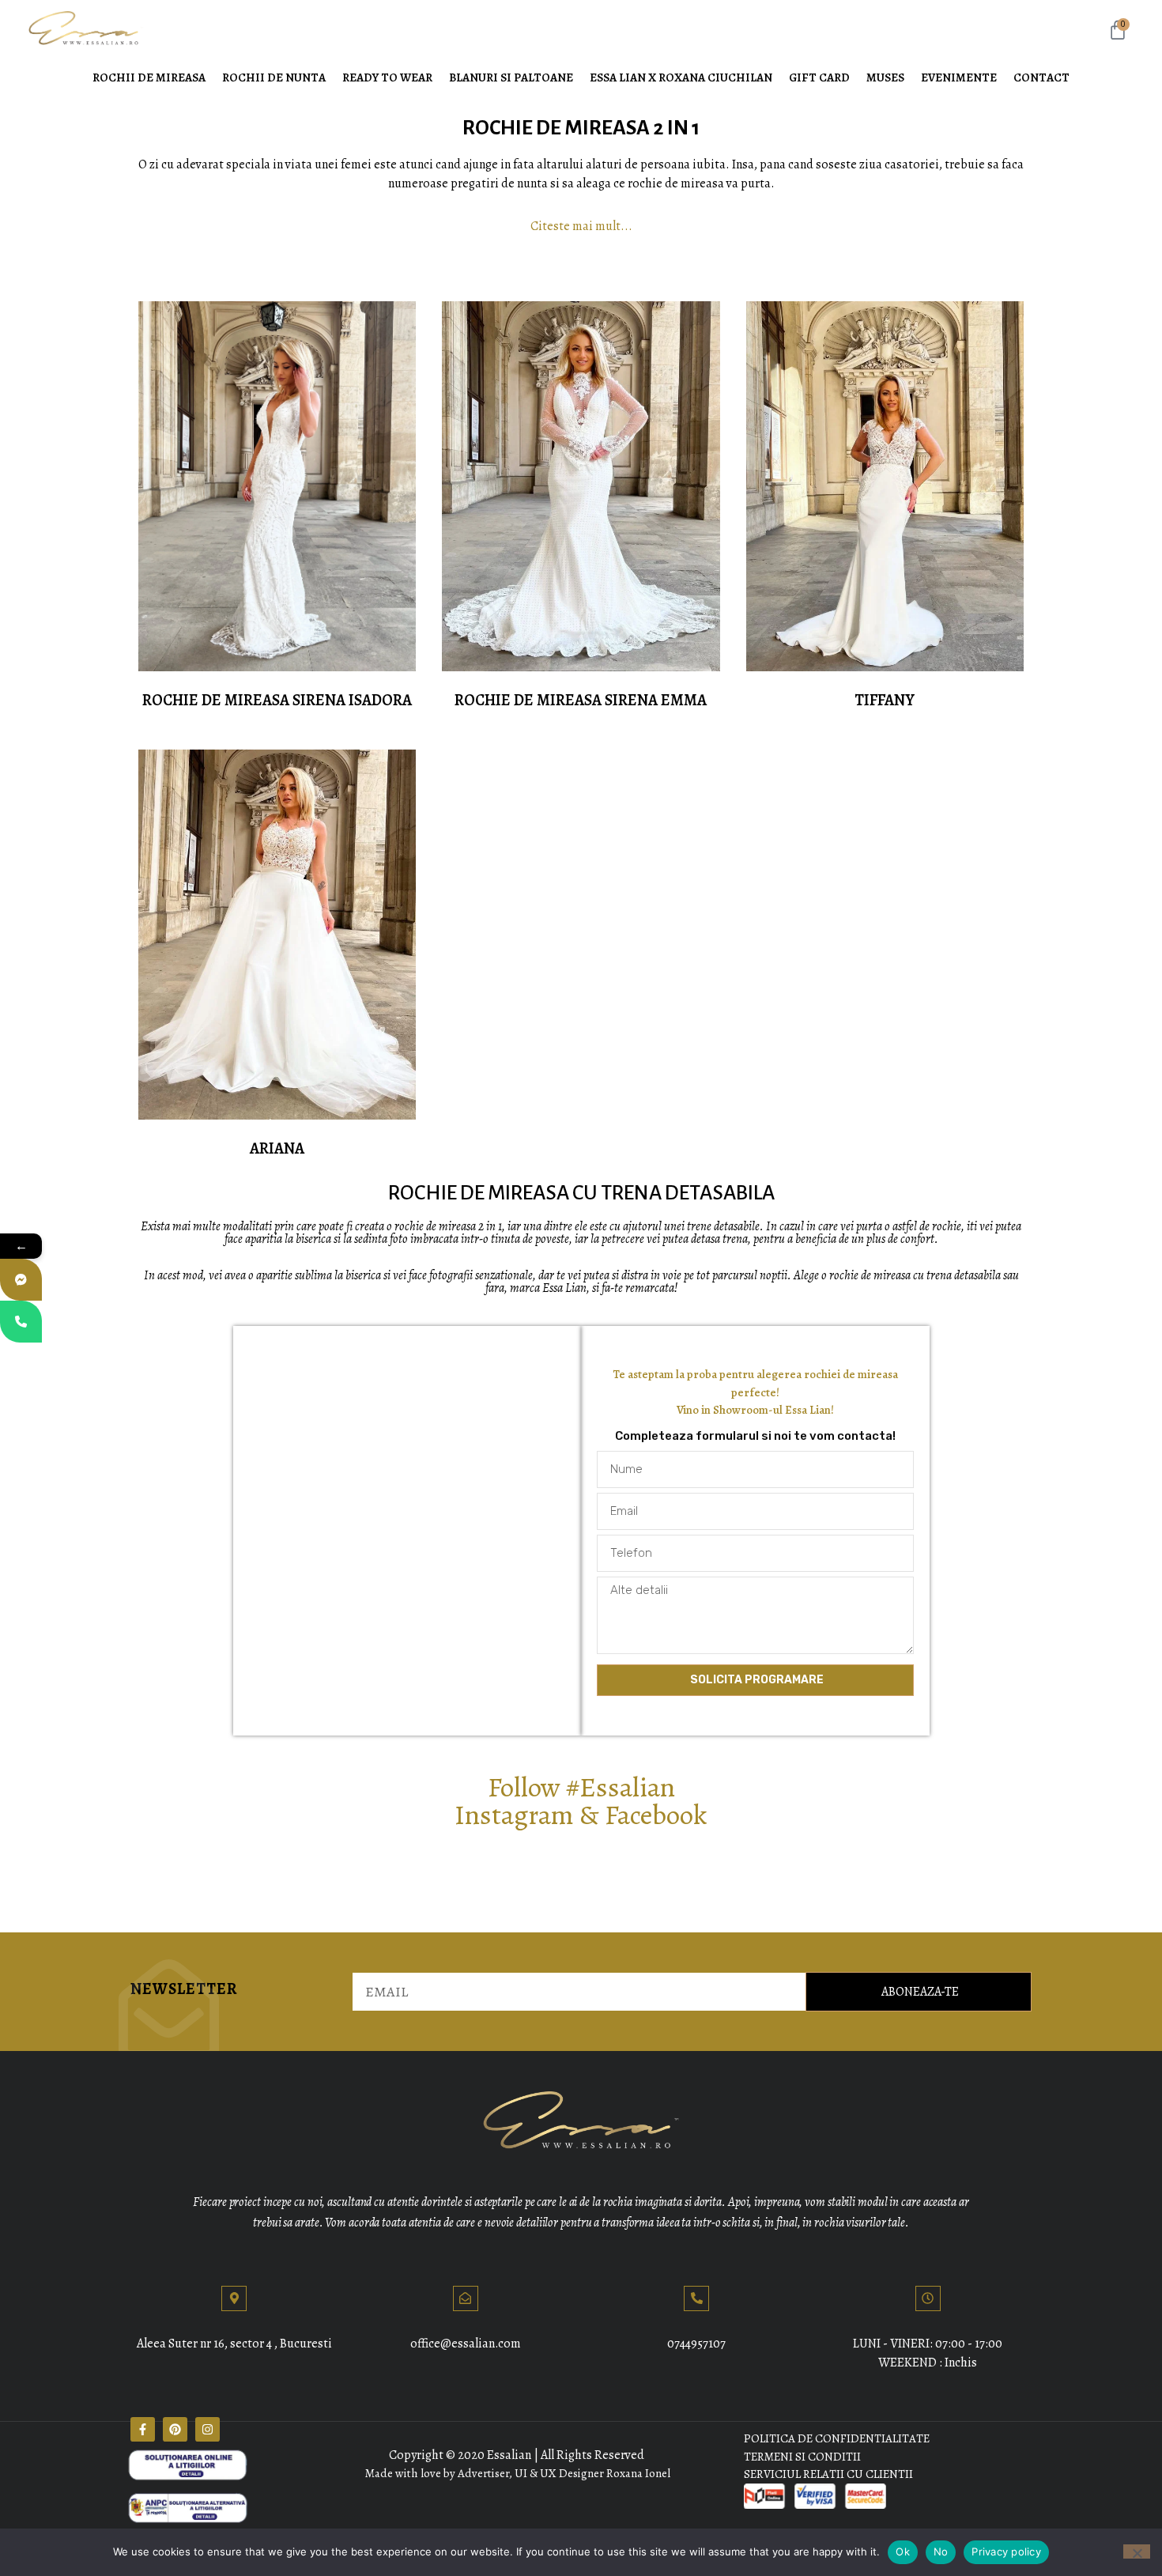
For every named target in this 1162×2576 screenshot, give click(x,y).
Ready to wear (387, 77)
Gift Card (819, 77)
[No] (1137, 2551)
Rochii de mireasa (149, 77)
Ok (903, 2551)
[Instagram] (207, 2429)
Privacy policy (1006, 2551)
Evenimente (959, 77)
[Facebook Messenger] (21, 1280)
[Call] (21, 1322)
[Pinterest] (175, 2429)
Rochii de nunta (274, 77)
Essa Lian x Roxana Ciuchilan (681, 77)
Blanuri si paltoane (511, 77)
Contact (1041, 77)
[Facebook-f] (143, 2429)
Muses (885, 77)
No (941, 2551)
